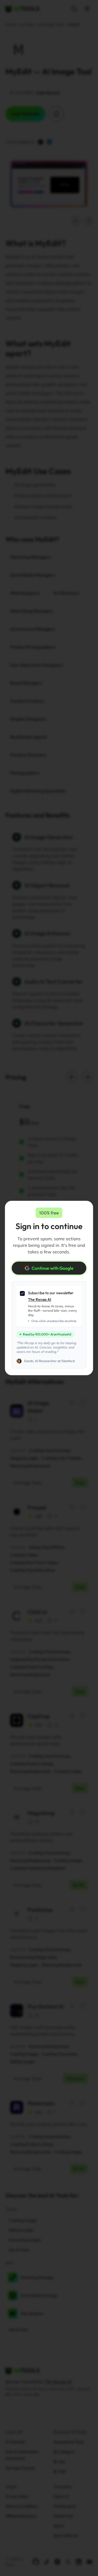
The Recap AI (40, 1299)
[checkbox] (22, 1293)
